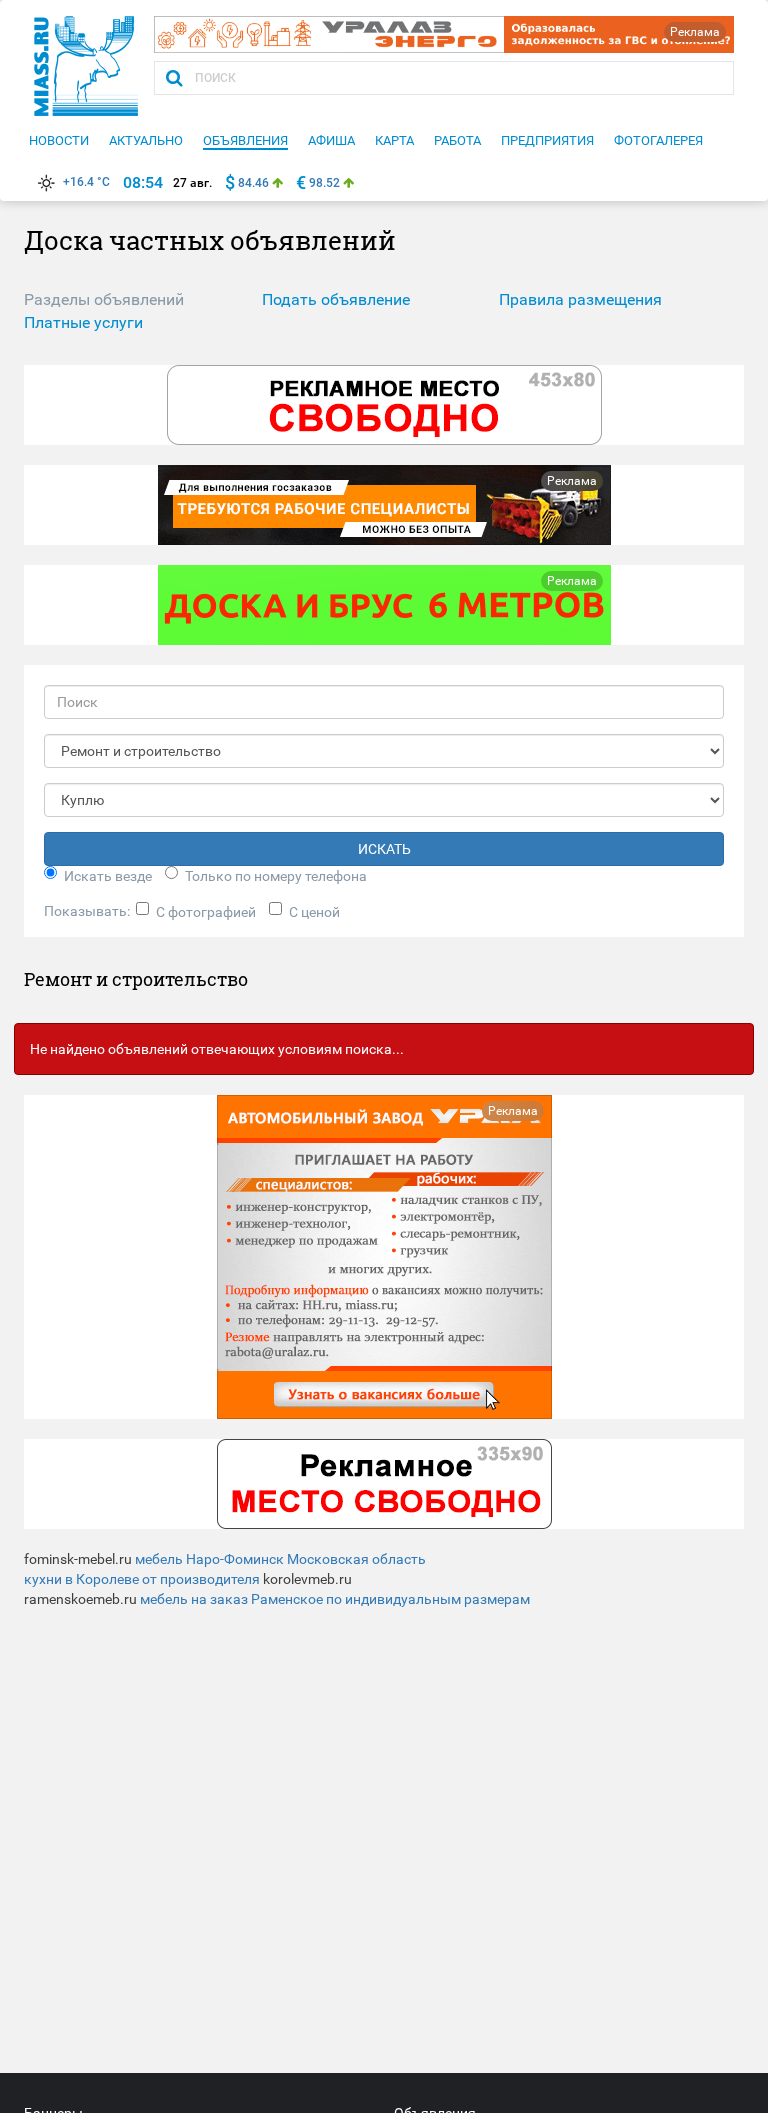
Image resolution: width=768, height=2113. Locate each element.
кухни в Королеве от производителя (142, 1579)
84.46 (253, 183)
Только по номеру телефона (276, 876)
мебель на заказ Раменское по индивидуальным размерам (335, 1599)
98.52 (324, 183)
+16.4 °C (86, 182)
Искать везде (108, 876)
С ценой (314, 912)
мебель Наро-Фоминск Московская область (280, 1559)
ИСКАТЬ (384, 849)
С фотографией (206, 912)
